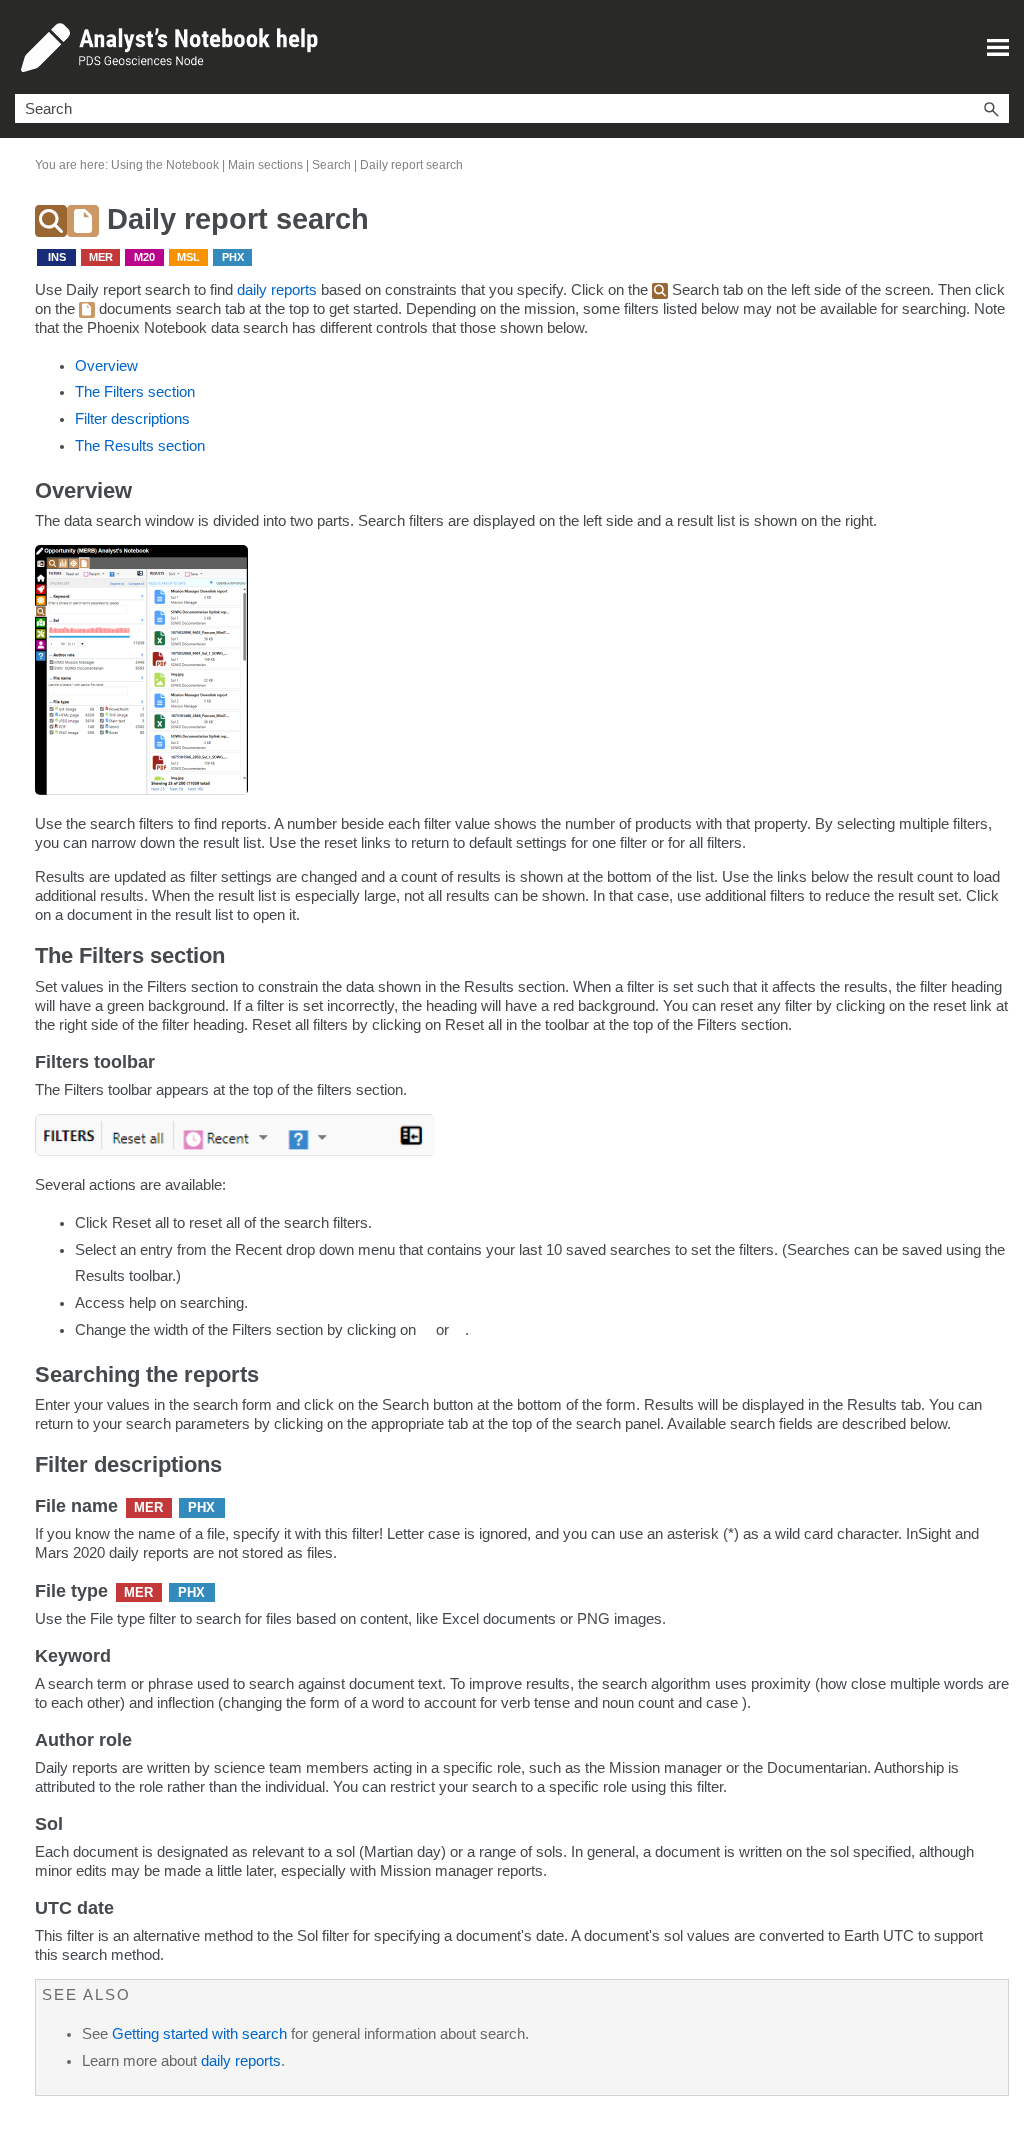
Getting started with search (199, 2034)
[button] (991, 108)
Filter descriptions (132, 419)
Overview (106, 366)
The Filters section (135, 392)
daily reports (279, 290)
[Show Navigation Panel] (998, 47)
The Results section (140, 446)
